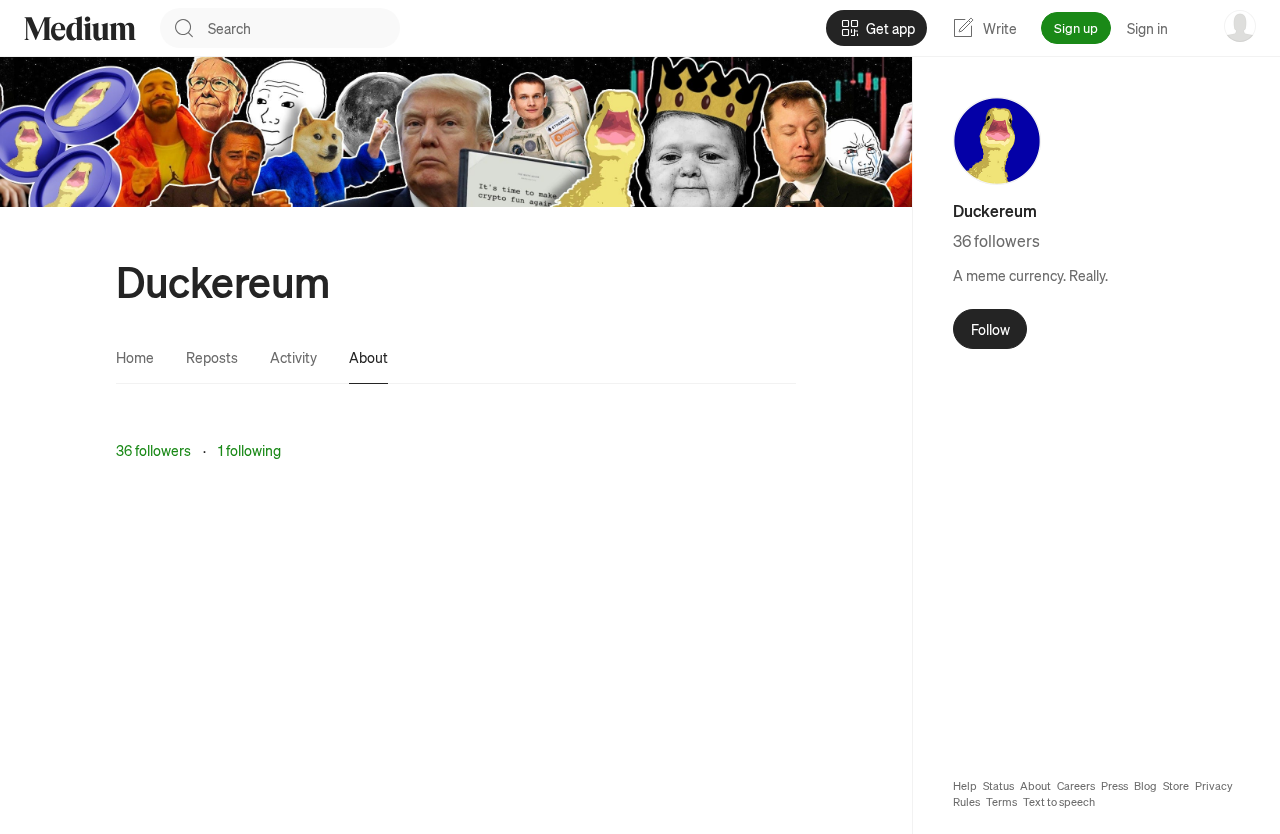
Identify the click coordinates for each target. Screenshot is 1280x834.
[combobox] (304, 28)
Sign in (1147, 28)
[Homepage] (80, 28)
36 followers (153, 450)
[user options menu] (1240, 26)
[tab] (135, 357)
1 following (249, 450)
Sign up (1076, 27)
